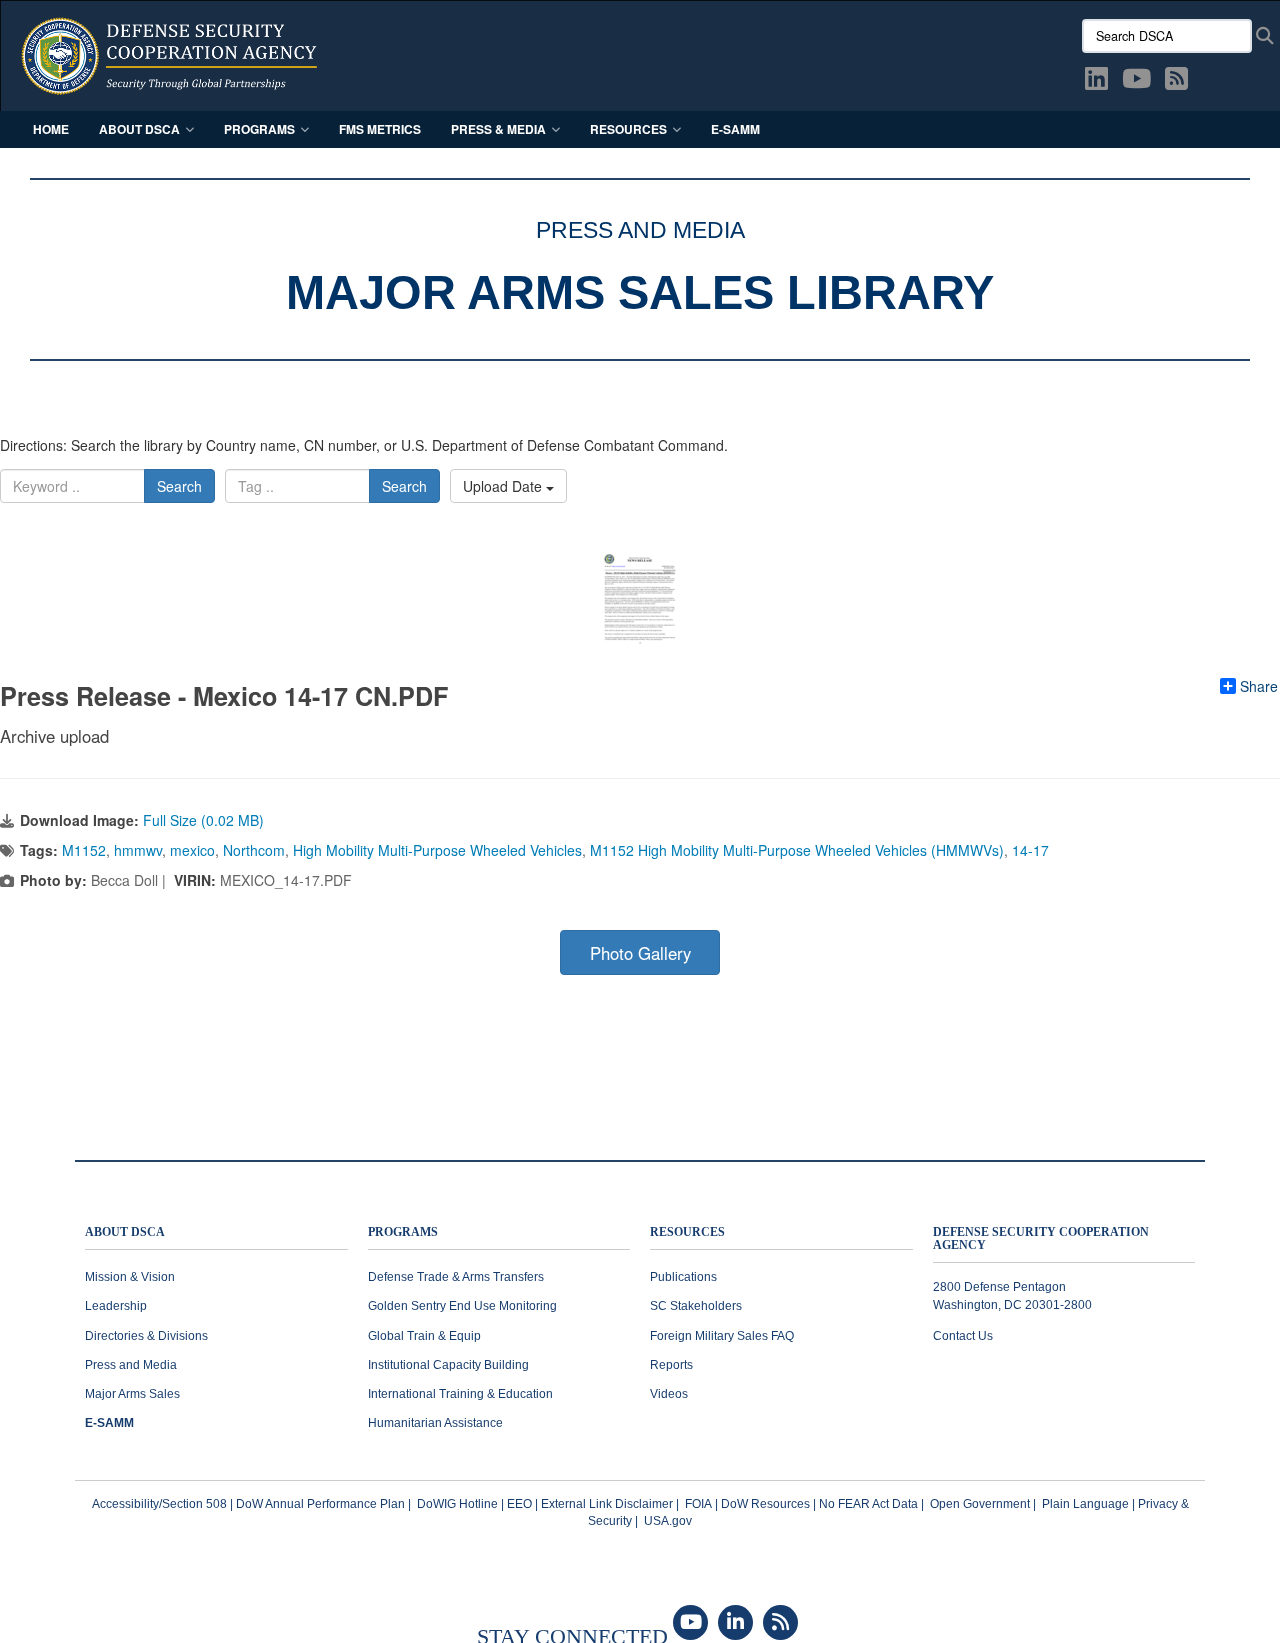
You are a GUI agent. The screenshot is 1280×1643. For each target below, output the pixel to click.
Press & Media (498, 129)
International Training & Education (460, 1394)
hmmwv (138, 850)
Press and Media (131, 1365)
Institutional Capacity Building (448, 1365)
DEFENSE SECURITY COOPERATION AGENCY (1041, 1239)
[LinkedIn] (735, 1623)
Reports (671, 1365)
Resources (628, 129)
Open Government (980, 1504)
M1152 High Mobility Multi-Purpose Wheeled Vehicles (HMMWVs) (797, 850)
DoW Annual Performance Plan (320, 1504)
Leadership (116, 1306)
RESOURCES (687, 1232)
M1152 (84, 850)
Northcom (254, 850)
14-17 (1030, 850)
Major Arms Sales (132, 1394)
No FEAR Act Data (868, 1504)
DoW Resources (765, 1504)
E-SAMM (735, 129)
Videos (669, 1394)
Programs (259, 129)
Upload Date (504, 486)
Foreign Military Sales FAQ (722, 1336)
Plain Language (1085, 1504)
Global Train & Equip (424, 1336)
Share (1259, 686)
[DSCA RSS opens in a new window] (1176, 82)
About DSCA (139, 129)
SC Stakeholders (696, 1306)
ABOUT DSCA (125, 1232)
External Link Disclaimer (607, 1504)
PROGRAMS (403, 1232)
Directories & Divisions (146, 1336)
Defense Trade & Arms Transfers (456, 1277)
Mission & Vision (130, 1277)
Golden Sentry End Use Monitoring (462, 1306)
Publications (683, 1277)
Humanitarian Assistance (435, 1423)
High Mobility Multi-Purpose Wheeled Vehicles (437, 850)
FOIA (698, 1504)
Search (179, 486)
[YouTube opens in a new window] (1136, 82)
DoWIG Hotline (457, 1504)
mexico (192, 850)
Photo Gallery (640, 953)
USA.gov (668, 1521)
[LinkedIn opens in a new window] (1096, 82)
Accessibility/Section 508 (159, 1504)
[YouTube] (690, 1623)
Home (51, 129)
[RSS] (780, 1623)
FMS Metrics (380, 129)
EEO (519, 1504)
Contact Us (963, 1336)
